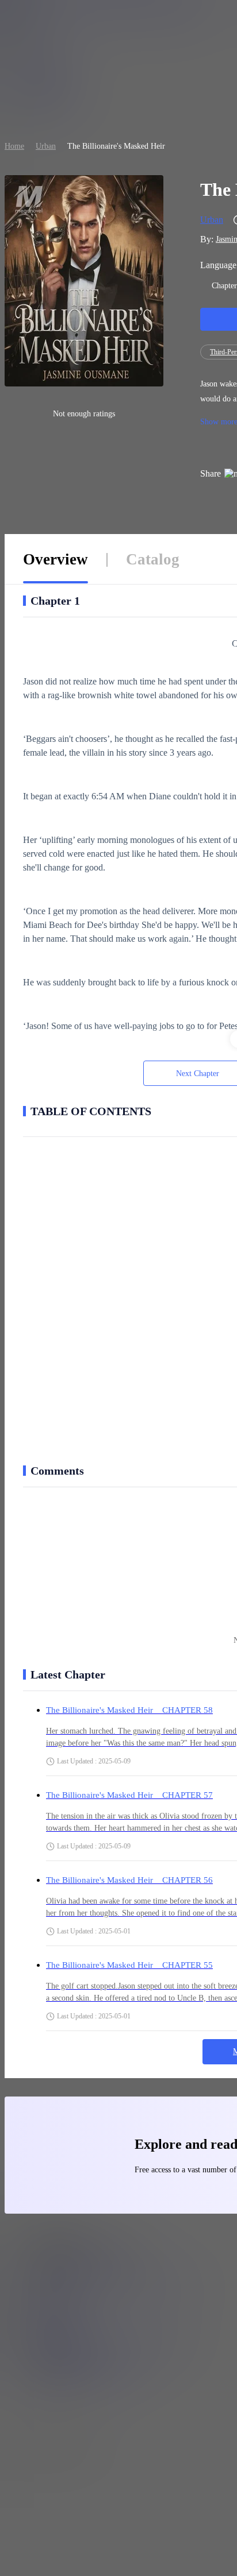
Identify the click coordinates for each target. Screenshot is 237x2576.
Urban (46, 146)
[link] (14, 146)
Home (14, 146)
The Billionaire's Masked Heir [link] (116, 146)
